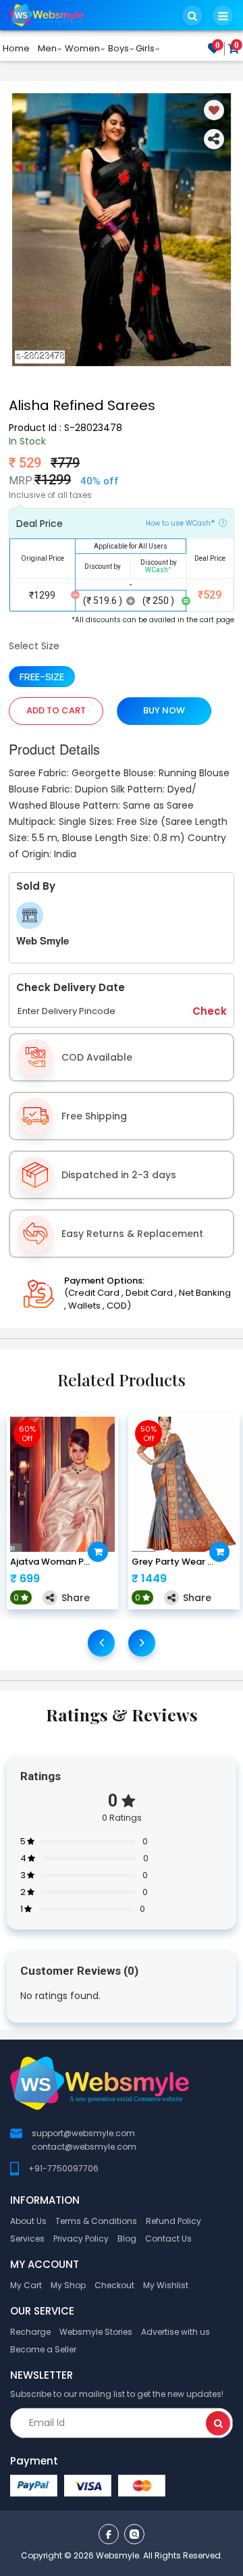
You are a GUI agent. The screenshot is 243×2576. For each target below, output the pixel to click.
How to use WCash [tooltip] (181, 522)
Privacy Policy (81, 2239)
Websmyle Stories (96, 2332)
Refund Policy (173, 2221)
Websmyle (117, 2555)
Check (210, 1011)
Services (27, 2239)
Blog (127, 2239)
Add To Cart (56, 710)
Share (76, 1598)
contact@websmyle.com (84, 2147)
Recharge (30, 2332)
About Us (28, 2221)
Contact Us (168, 2239)
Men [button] (47, 48)
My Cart (26, 2285)
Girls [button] (145, 48)
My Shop (68, 2285)
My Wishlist (166, 2285)
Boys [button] (118, 48)
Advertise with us (175, 2332)
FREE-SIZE (42, 677)
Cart (237, 46)
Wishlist (218, 46)
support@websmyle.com (83, 2133)
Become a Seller (43, 2349)
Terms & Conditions (96, 2221)
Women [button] (82, 48)
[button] (192, 16)
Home (16, 48)
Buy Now (164, 710)
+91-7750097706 (63, 2168)
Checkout (114, 2285)
